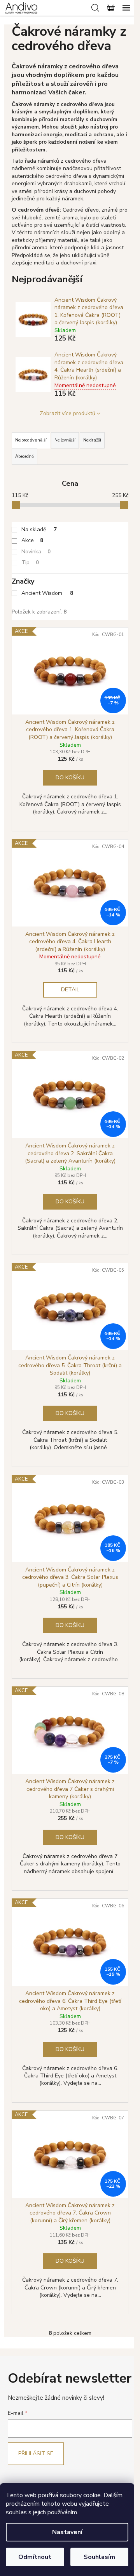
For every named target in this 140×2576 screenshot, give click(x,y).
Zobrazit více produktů (67, 413)
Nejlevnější (65, 440)
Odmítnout (35, 2557)
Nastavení (67, 2532)
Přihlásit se (36, 2453)
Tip (30, 562)
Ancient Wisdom (47, 593)
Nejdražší (92, 440)
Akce (32, 540)
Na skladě (39, 529)
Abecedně (24, 456)
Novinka (36, 552)
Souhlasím (99, 2557)
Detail (70, 990)
